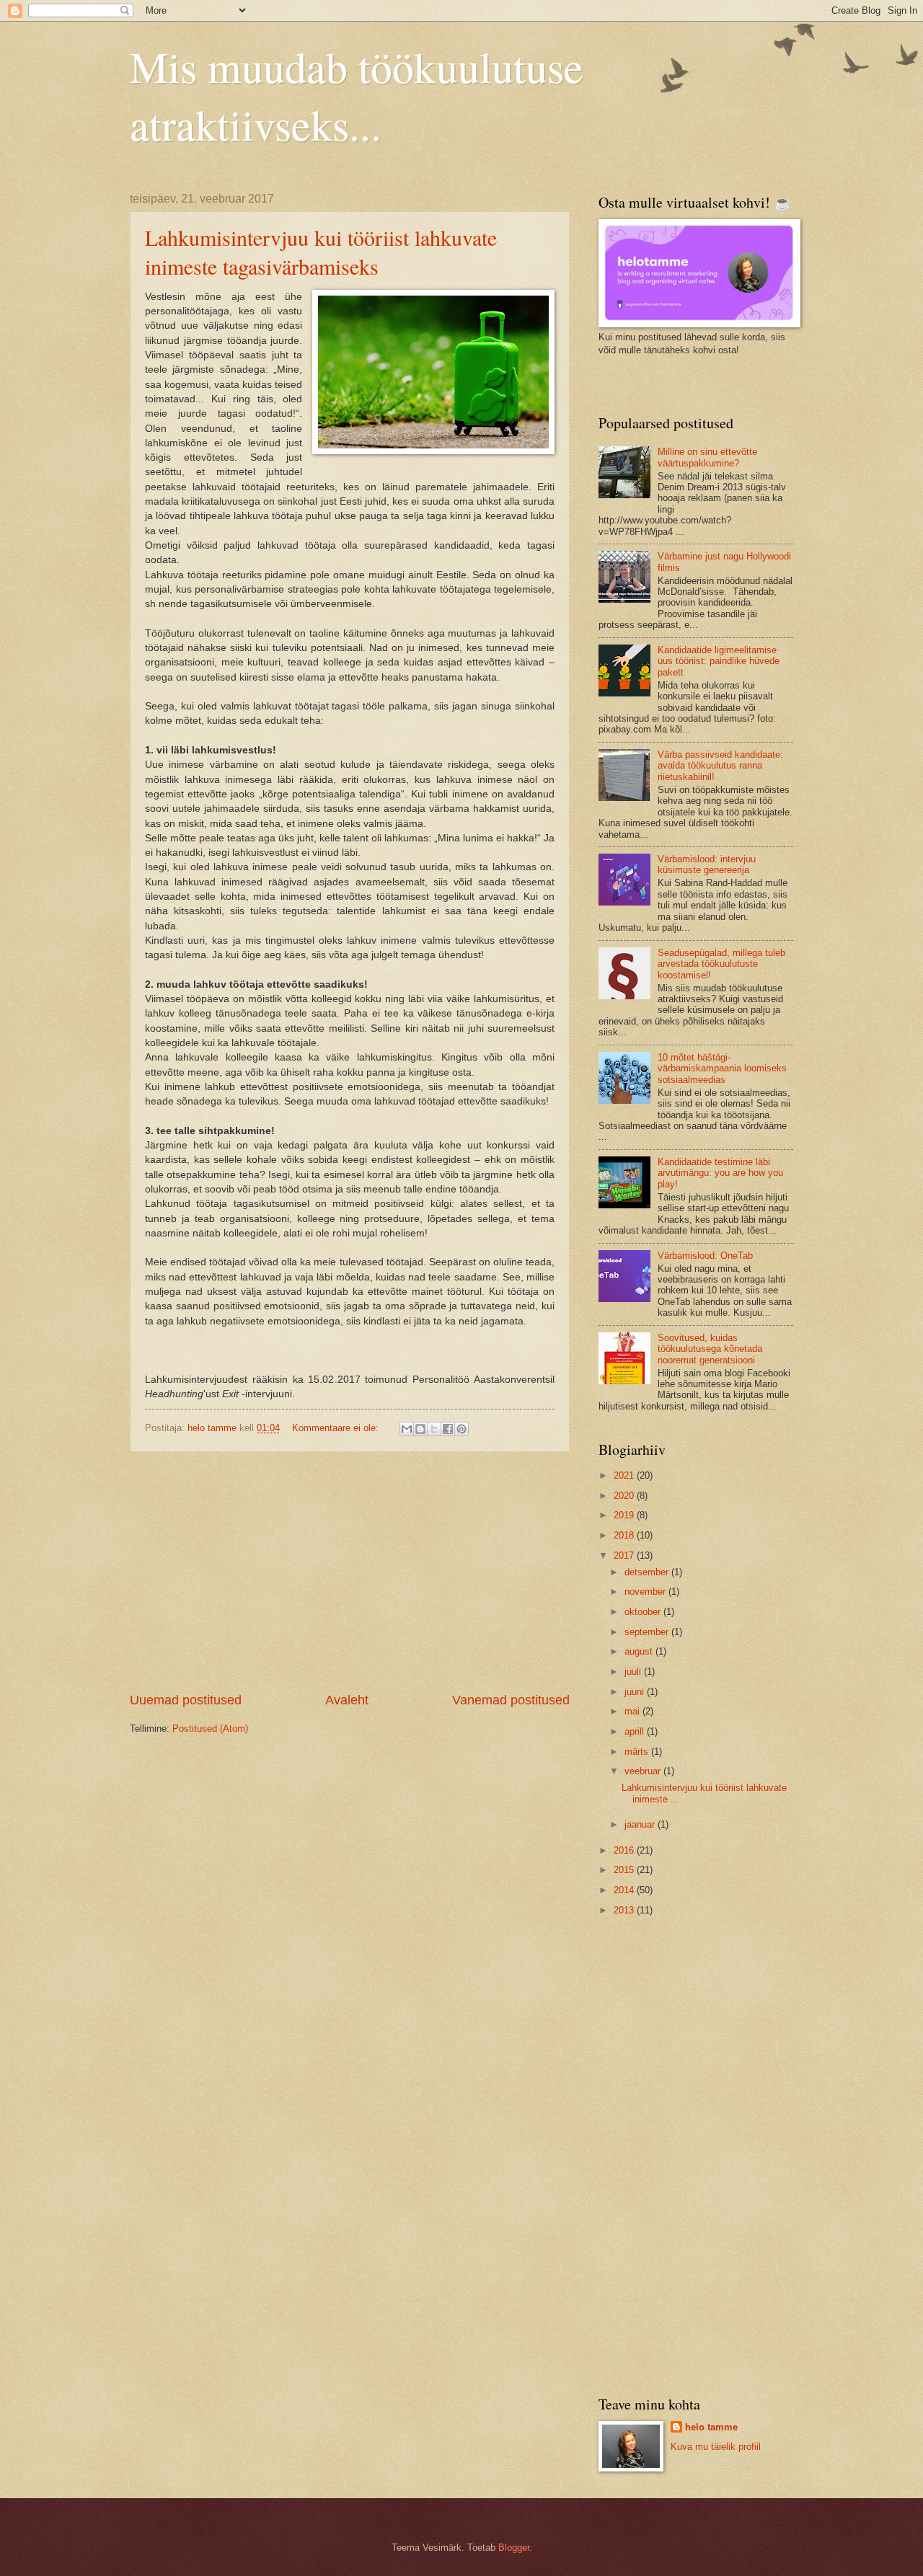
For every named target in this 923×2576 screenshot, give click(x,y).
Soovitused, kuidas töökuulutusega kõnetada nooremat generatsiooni (710, 1349)
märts (638, 1752)
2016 (625, 1850)
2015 (625, 1870)
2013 (625, 1910)
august (640, 1651)
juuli (634, 1672)
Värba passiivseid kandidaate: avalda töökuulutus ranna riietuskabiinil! (720, 766)
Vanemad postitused (511, 1700)
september (648, 1632)
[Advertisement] (350, 1572)
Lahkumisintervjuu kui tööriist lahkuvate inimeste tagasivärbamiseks (321, 252)
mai (633, 1711)
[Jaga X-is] (434, 1429)
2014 (625, 1890)
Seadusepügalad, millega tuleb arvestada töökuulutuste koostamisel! (721, 964)
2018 (625, 1535)
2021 (625, 1475)
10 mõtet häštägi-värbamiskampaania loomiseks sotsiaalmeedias (722, 1068)
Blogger (514, 2548)
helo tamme (711, 2427)
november (646, 1592)
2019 (625, 1515)
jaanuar (641, 1824)
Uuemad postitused (186, 1700)
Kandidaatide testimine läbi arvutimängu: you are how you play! (720, 1173)
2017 (625, 1555)
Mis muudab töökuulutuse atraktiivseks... (357, 95)
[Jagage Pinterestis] (461, 1429)
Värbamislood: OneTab (705, 1256)
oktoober (644, 1612)
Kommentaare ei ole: (337, 1428)
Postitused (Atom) (210, 1729)
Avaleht (347, 1700)
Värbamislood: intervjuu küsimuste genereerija (707, 864)
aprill (636, 1731)
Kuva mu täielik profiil (716, 2447)
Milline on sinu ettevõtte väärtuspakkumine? (707, 457)
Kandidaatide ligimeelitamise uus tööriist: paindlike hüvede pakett (719, 661)
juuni (636, 1692)
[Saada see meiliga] (407, 1429)
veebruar (644, 1771)
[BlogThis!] (420, 1429)
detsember (648, 1572)
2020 (625, 1496)
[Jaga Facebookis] (448, 1429)
